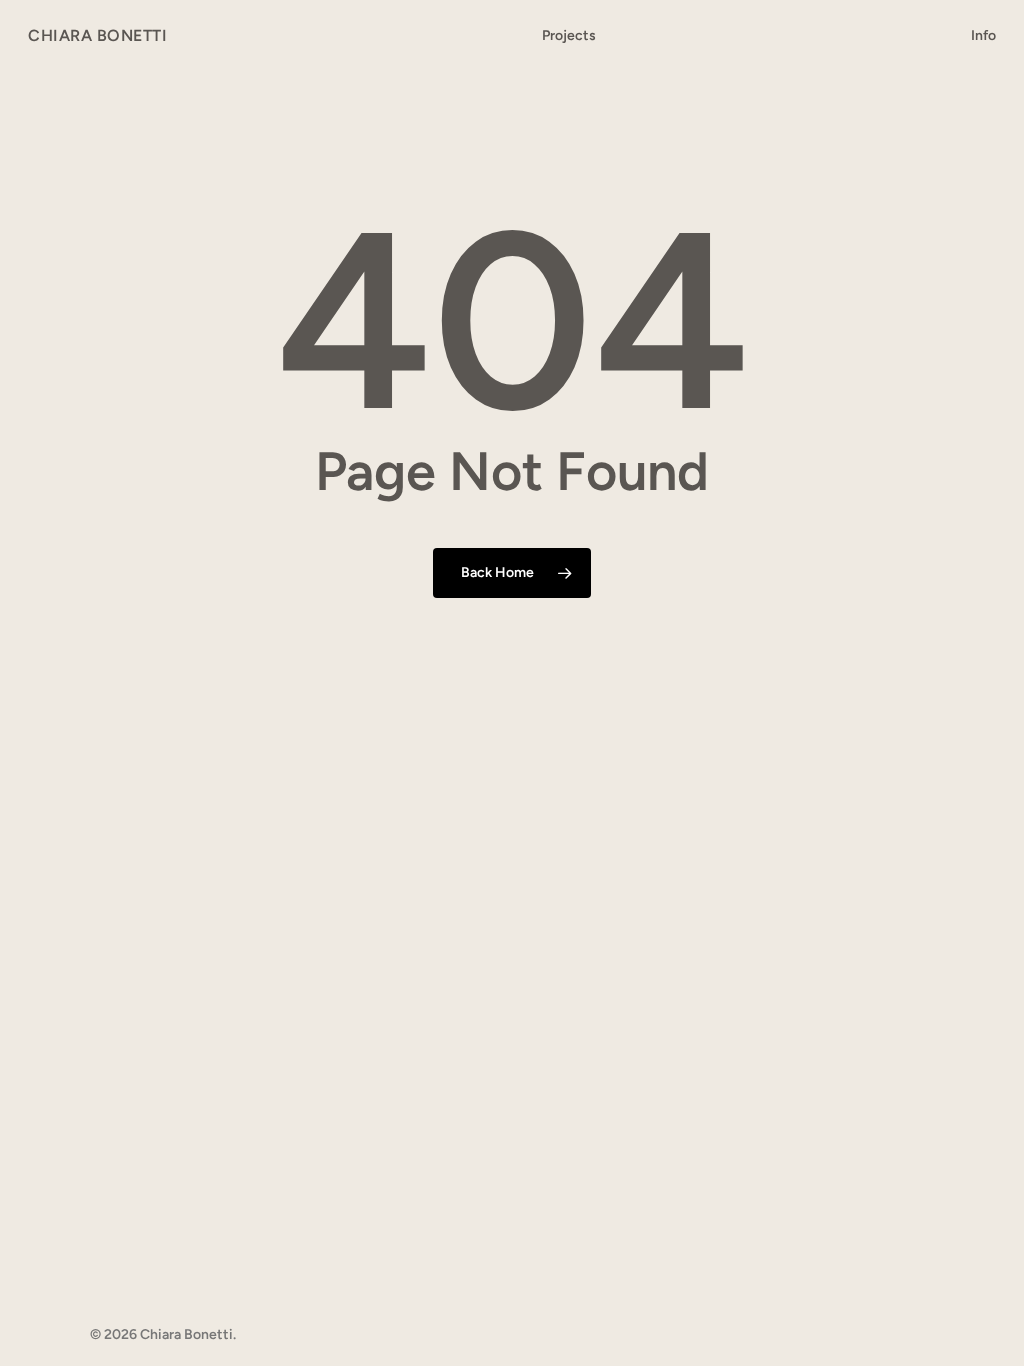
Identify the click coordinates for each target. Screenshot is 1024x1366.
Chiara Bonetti (97, 36)
